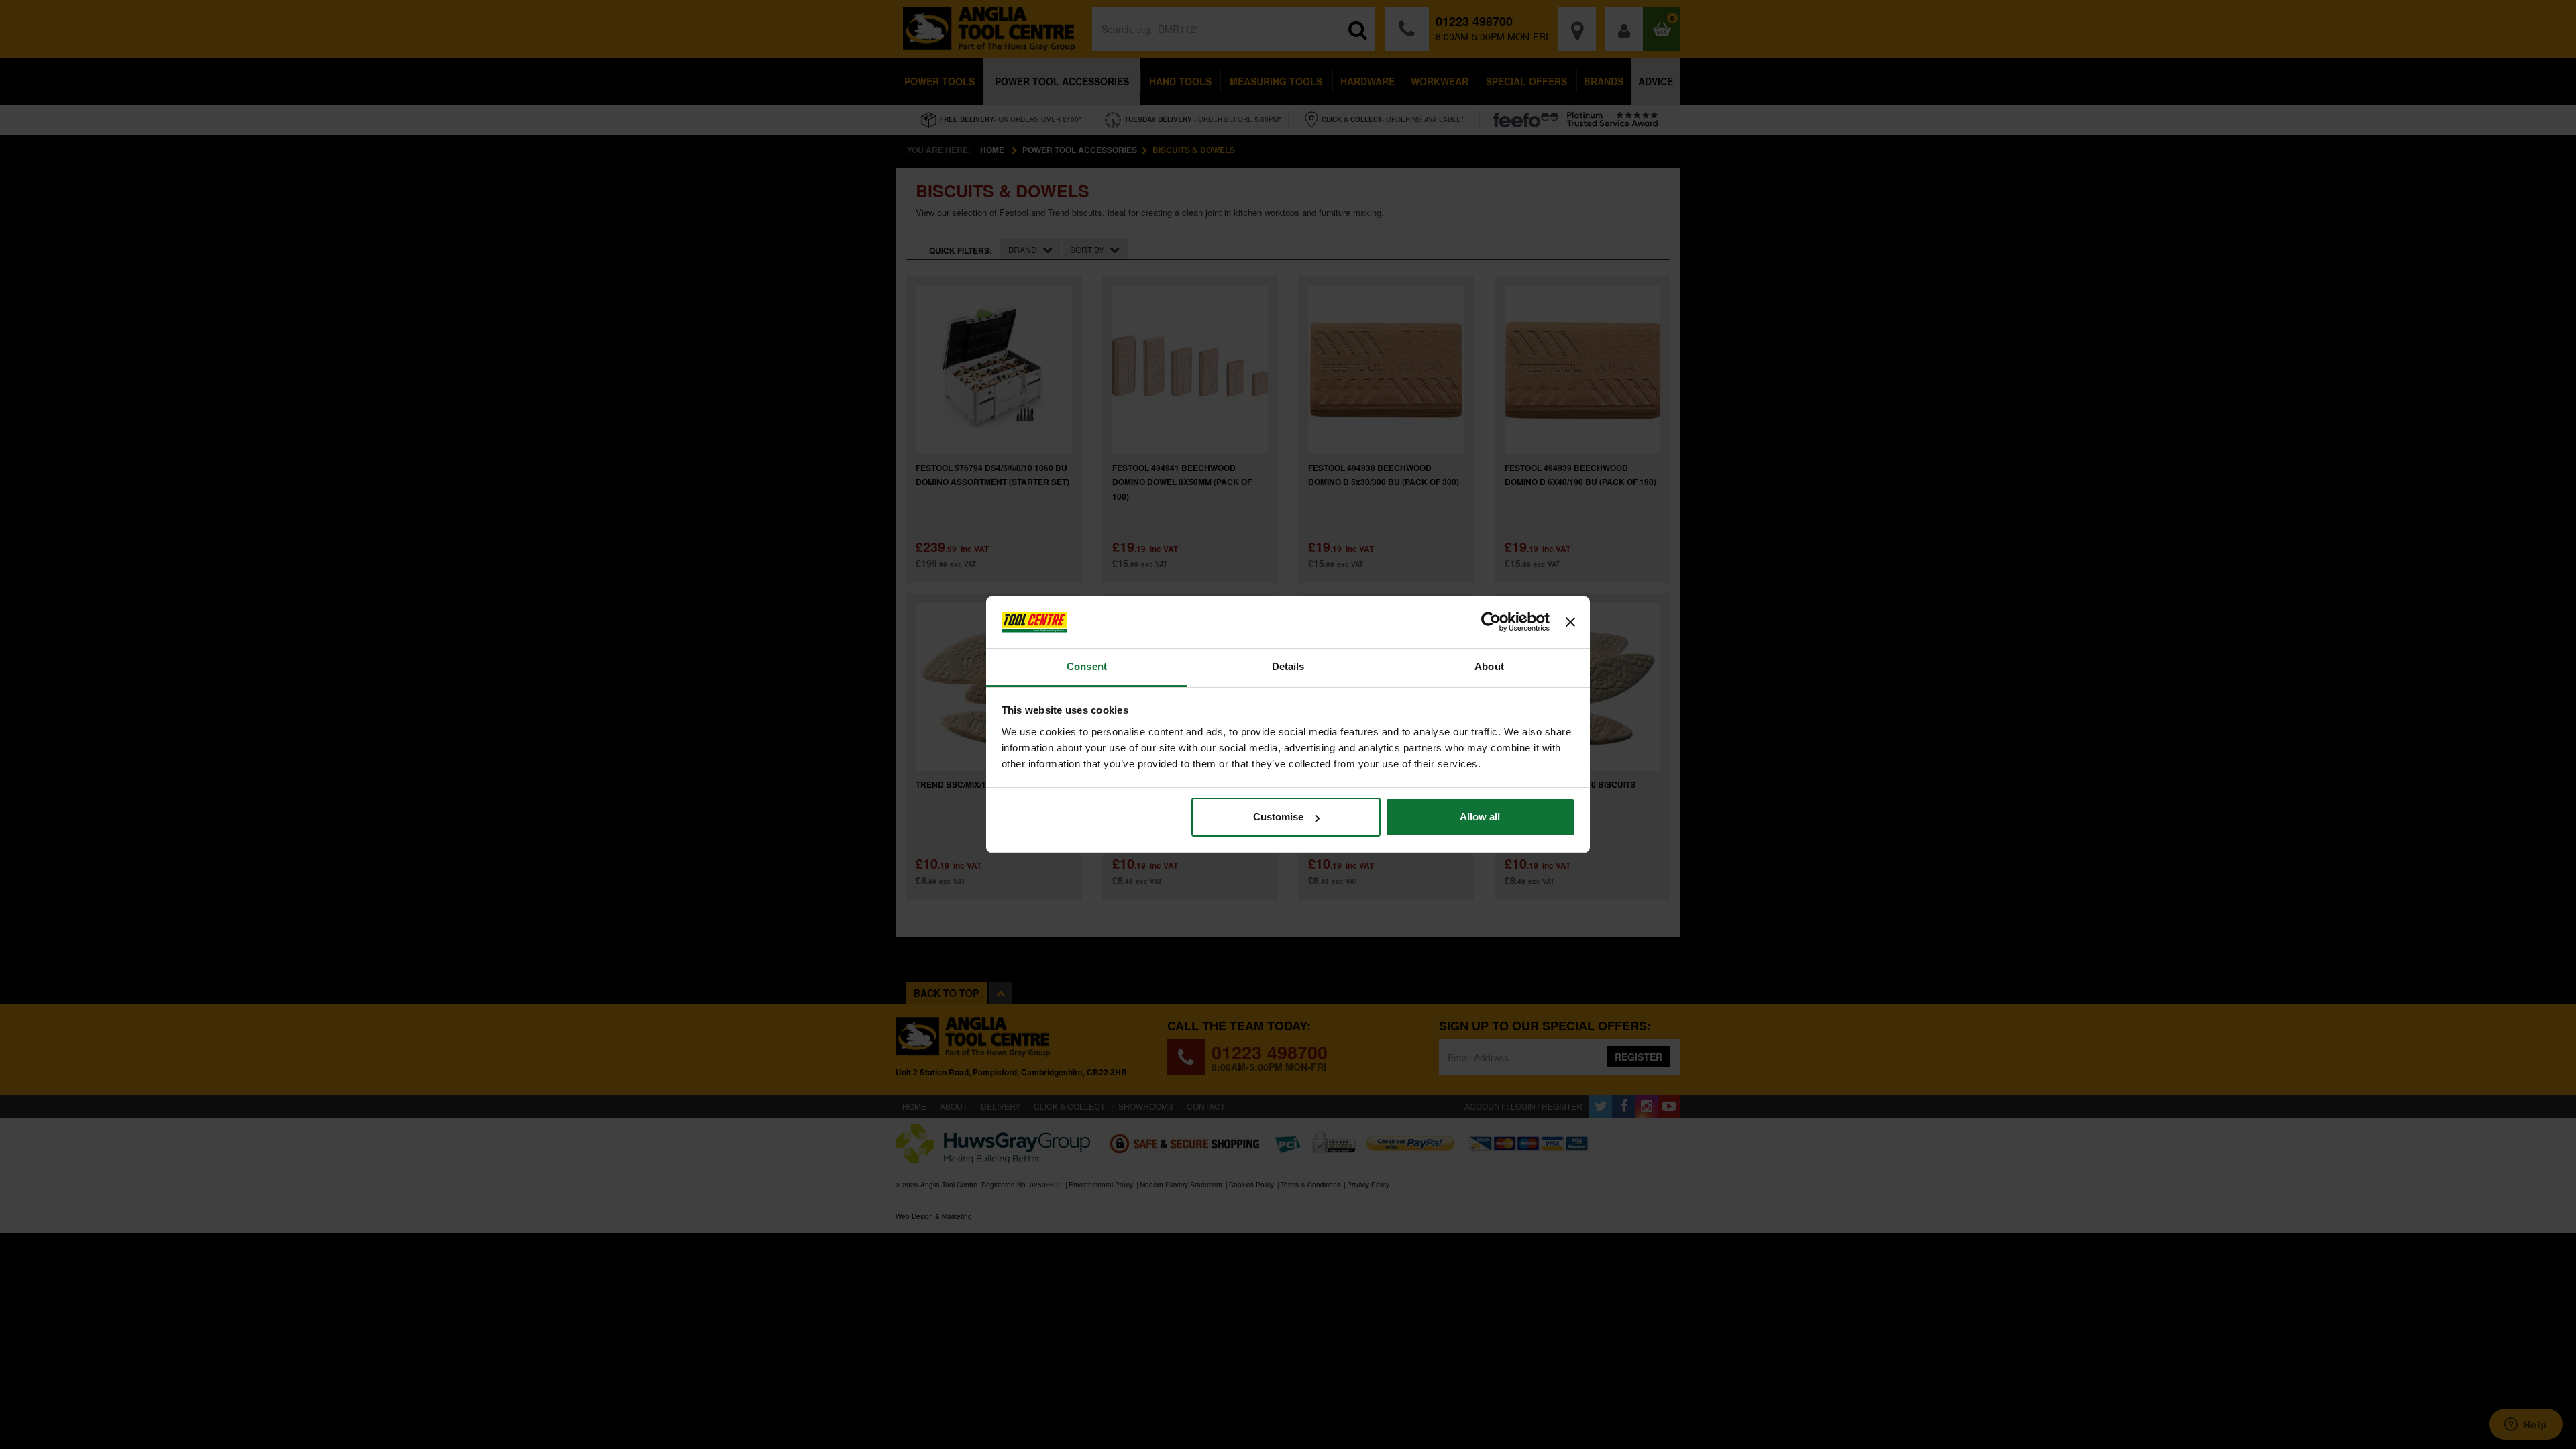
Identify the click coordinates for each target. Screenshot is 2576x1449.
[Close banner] (1570, 623)
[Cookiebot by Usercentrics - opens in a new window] (1491, 623)
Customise (1278, 817)
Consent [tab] (1087, 666)
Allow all (1480, 817)
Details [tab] (1288, 666)
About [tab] (1489, 666)
